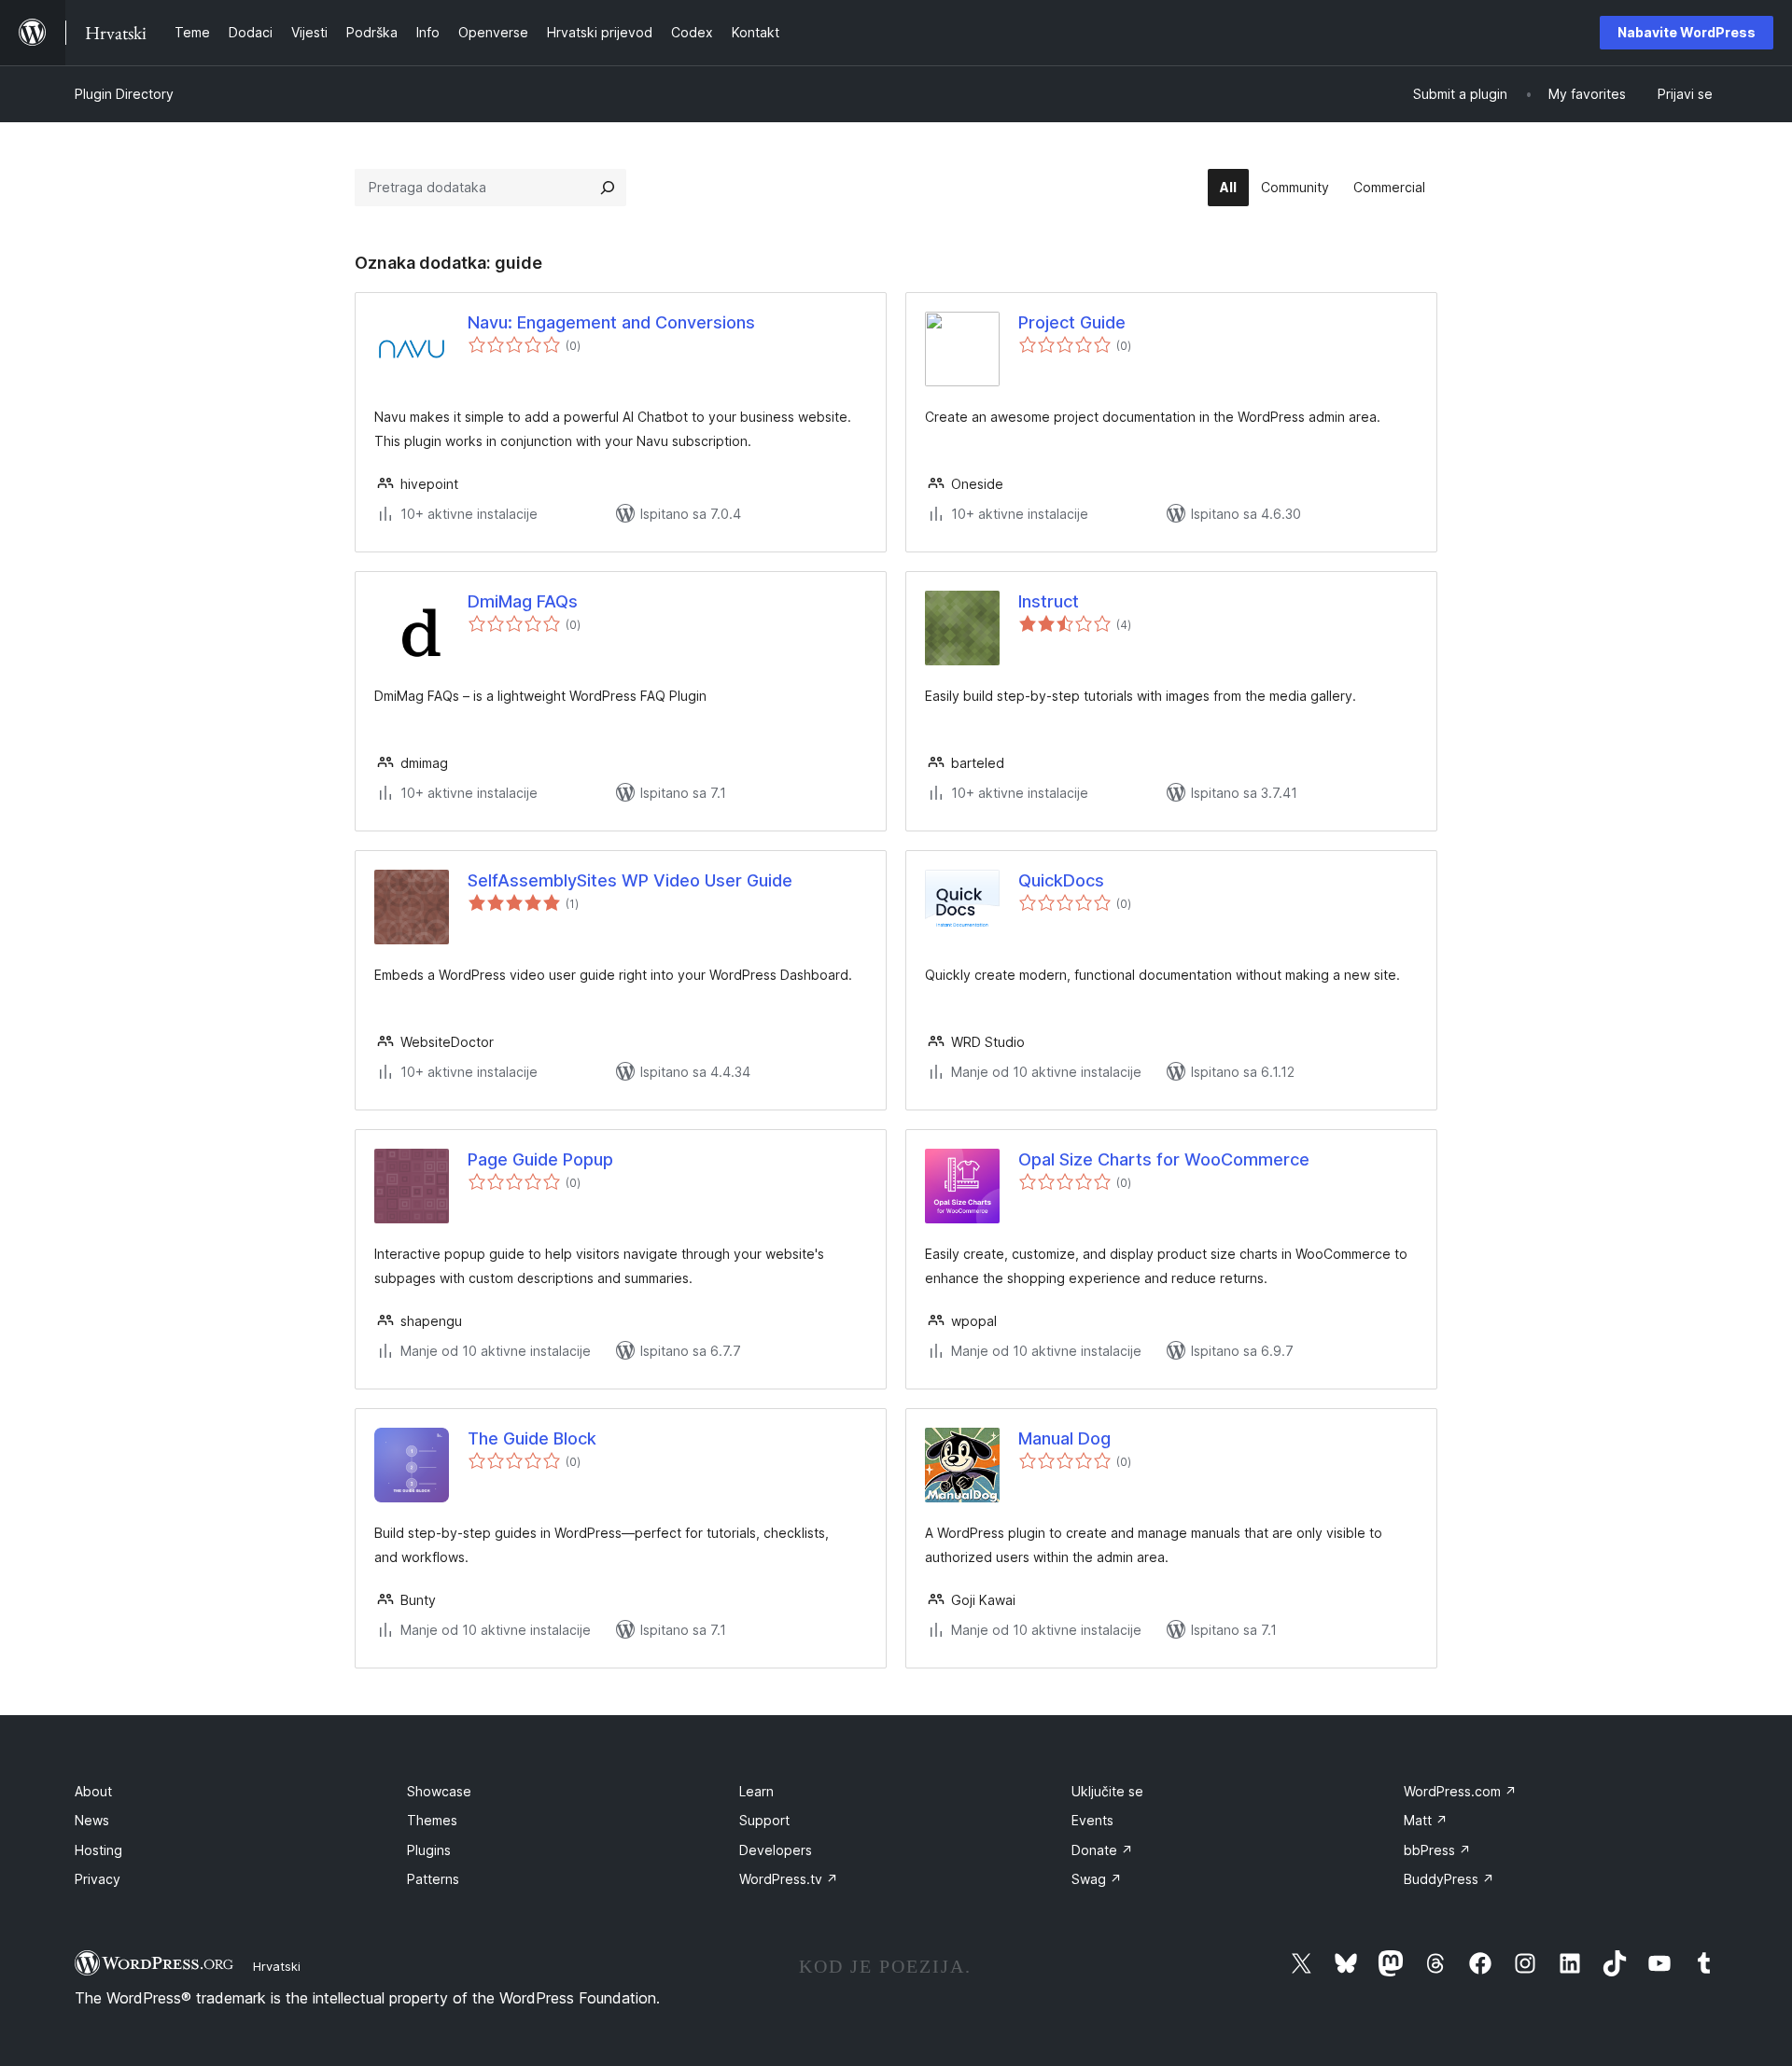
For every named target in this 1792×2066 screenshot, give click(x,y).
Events (1092, 1820)
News (92, 1820)
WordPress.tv (789, 1879)
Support (764, 1820)
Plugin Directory (124, 94)
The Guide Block (532, 1438)
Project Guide (1072, 322)
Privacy (98, 1879)
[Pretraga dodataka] (608, 188)
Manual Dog (1064, 1438)
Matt (1426, 1820)
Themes (432, 1820)
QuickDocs (1061, 880)
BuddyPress (1449, 1879)
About (93, 1791)
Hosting (98, 1850)
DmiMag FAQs (523, 601)
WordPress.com (1460, 1791)
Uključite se (1107, 1791)
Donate (1102, 1850)
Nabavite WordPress (1687, 32)
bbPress (1437, 1850)
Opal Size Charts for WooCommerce (1164, 1159)
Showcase (439, 1791)
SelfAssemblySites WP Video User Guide (630, 880)
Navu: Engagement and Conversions (611, 322)
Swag (1097, 1879)
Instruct (1049, 601)
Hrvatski (277, 1966)
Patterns (433, 1879)
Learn (756, 1791)
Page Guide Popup (540, 1159)
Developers (776, 1850)
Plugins (429, 1850)
